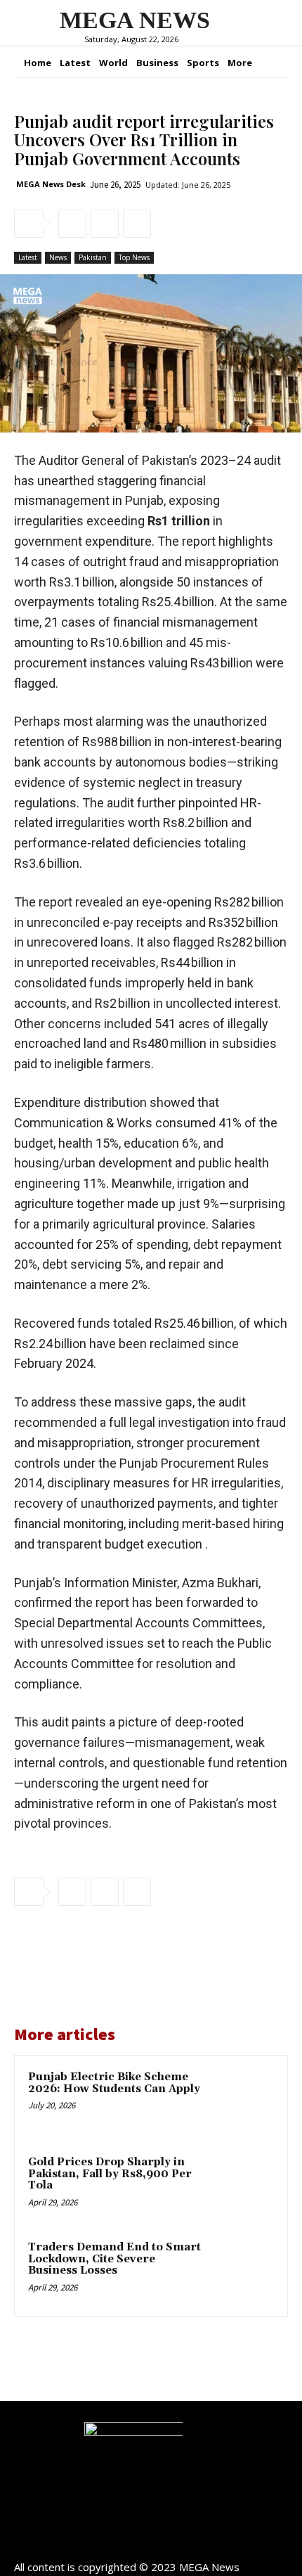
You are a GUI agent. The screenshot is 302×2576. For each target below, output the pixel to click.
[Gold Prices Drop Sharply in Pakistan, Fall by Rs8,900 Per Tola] (242, 2186)
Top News (134, 257)
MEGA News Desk (51, 184)
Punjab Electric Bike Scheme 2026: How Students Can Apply (114, 2083)
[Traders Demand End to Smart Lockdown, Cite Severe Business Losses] (242, 2271)
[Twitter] (105, 224)
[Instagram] (151, 2543)
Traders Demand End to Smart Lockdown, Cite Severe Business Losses (114, 2259)
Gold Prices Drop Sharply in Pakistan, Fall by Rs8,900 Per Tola (110, 2174)
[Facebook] (72, 224)
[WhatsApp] (137, 224)
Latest (28, 257)
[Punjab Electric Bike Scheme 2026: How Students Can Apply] (242, 2101)
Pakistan (93, 257)
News (58, 257)
